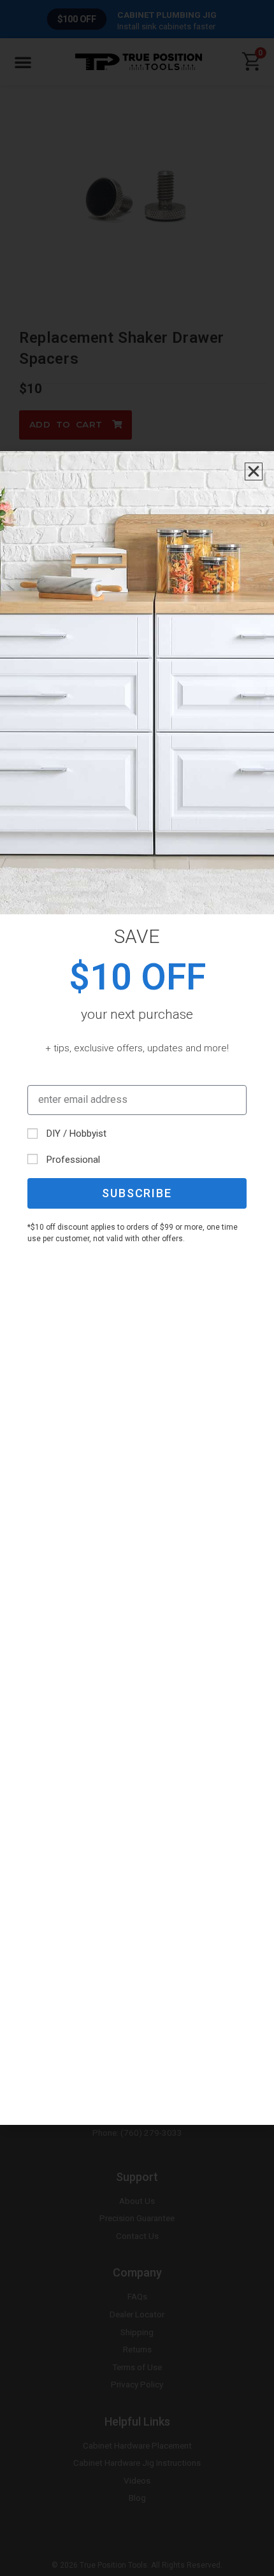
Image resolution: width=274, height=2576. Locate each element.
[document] (137, 1288)
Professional (73, 1160)
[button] (254, 471)
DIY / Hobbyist (76, 1133)
